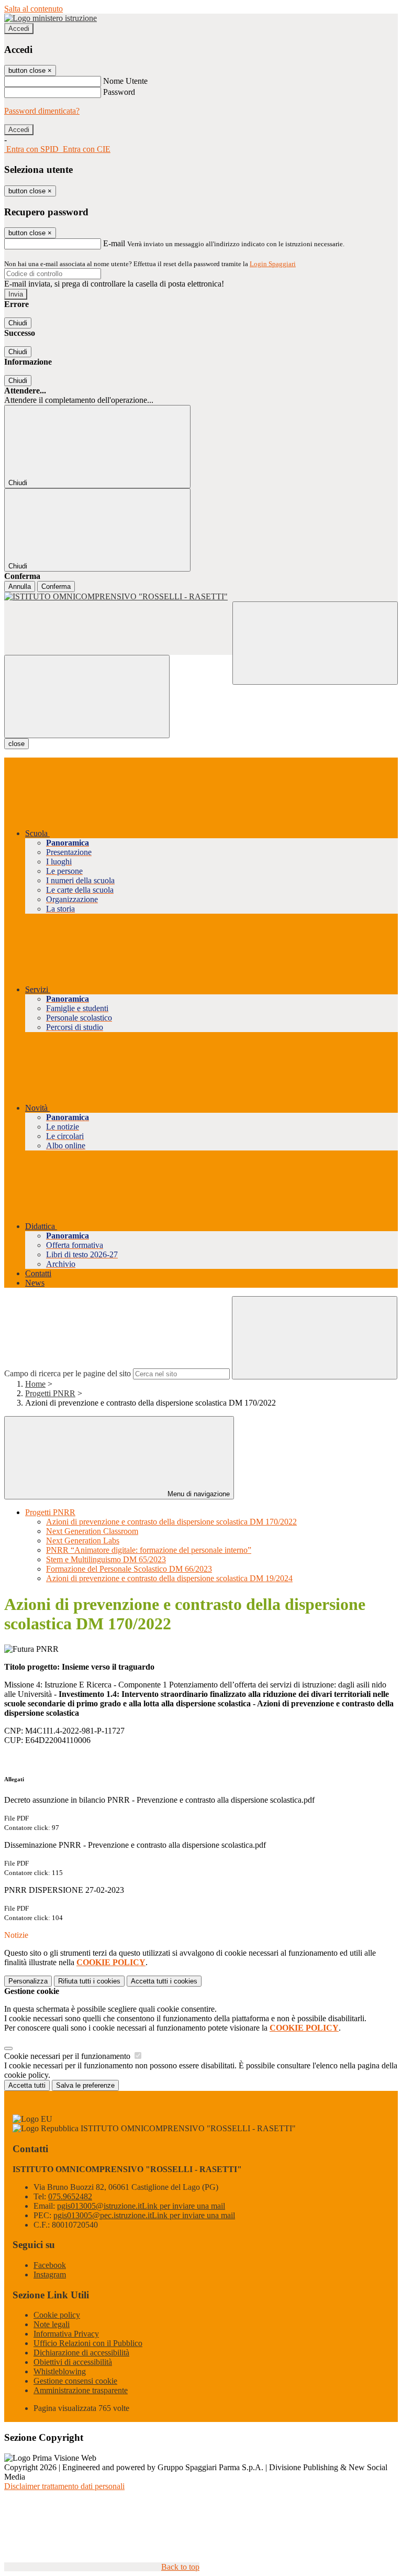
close (16, 744)
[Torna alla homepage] (201, 597)
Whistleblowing (60, 2371)
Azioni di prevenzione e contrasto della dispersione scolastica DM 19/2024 (169, 1578)
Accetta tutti (164, 1981)
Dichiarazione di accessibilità (81, 2353)
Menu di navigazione (198, 1494)
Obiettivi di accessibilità (73, 2362)
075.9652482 (70, 2196)
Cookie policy (57, 2315)
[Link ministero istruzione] (51, 18)
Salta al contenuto (33, 9)
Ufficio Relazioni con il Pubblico (88, 2343)
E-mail (114, 243)
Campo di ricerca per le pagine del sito (68, 1373)
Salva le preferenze (85, 2085)
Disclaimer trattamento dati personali (64, 2486)
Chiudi (18, 323)
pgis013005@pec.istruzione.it (144, 2215)
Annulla (20, 587)
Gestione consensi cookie (75, 2381)
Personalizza (28, 1981)
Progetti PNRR (50, 1393)
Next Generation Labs (83, 1541)
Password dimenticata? (42, 111)
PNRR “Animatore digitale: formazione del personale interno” (149, 1550)
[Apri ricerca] (315, 643)
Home (35, 1384)
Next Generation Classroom (92, 1531)
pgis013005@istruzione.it (141, 2206)
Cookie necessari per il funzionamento (68, 2056)
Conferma (56, 587)
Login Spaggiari (273, 264)
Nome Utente (125, 81)
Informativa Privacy (66, 2334)
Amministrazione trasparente (81, 2390)
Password (119, 92)
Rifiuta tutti (89, 1981)
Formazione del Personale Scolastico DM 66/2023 (129, 1569)
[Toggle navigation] (87, 697)
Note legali (52, 2324)
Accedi (19, 29)
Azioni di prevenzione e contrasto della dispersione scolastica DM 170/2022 (171, 1522)
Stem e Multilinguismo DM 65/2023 (106, 1559)
